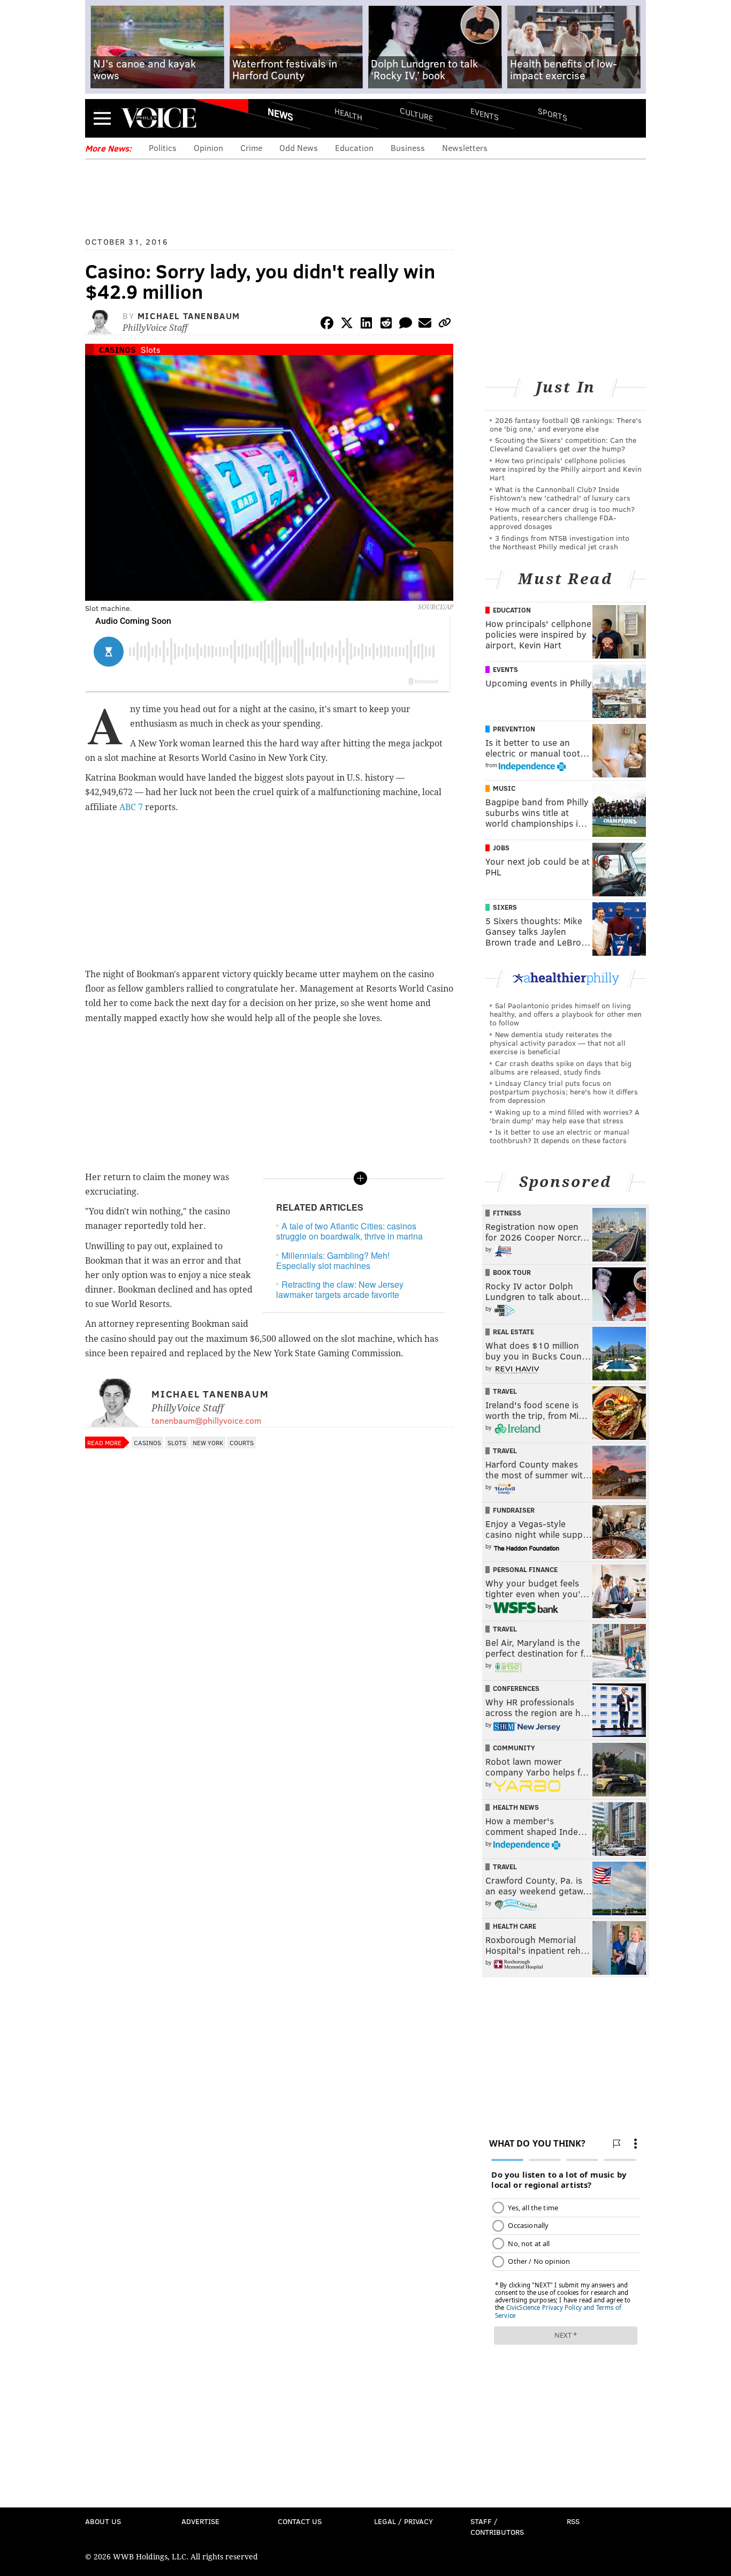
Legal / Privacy (403, 2521)
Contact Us (300, 2521)
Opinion (208, 148)
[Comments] (406, 325)
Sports (553, 114)
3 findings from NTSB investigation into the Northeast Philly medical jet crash (559, 542)
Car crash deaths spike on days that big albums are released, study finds (561, 1067)
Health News (516, 1807)
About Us (103, 2521)
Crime (251, 148)
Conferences (516, 1688)
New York (208, 1442)
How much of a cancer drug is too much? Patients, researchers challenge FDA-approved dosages (562, 518)
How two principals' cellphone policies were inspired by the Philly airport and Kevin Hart (566, 469)
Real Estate (513, 1332)
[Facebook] (327, 325)
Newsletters (465, 148)
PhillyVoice (159, 118)
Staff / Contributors (497, 2526)
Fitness (507, 1213)
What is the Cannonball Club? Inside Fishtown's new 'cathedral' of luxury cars (560, 493)
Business (408, 148)
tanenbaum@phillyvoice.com (206, 1420)
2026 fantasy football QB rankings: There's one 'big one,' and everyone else (566, 424)
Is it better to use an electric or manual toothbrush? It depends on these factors (559, 1136)
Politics (163, 148)
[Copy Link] (445, 325)
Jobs (501, 848)
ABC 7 (131, 807)
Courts (242, 1442)
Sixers (505, 907)
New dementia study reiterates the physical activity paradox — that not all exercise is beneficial (558, 1043)
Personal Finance (525, 1569)
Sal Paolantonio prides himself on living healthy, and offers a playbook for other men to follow (566, 1014)
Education (354, 148)
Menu (102, 118)
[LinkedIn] (367, 325)
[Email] (425, 325)
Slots (151, 349)
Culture (416, 114)
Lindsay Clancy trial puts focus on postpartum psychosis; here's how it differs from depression (564, 1091)
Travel (505, 1391)
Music (504, 788)
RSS (573, 2521)
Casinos (117, 349)
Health (348, 114)
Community (514, 1748)
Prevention (514, 729)
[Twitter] (347, 325)
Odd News (299, 148)
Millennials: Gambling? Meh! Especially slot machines (333, 1260)
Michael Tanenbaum (189, 316)
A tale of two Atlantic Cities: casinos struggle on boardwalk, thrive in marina (349, 1231)
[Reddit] (386, 325)
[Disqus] (269, 1739)
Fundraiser (514, 1510)
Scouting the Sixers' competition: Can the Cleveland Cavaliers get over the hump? (563, 444)
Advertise (200, 2521)
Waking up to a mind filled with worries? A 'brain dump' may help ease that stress (565, 1116)
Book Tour (512, 1272)
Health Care (515, 1926)
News (280, 114)
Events (485, 114)
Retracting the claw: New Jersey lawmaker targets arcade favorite (340, 1289)
